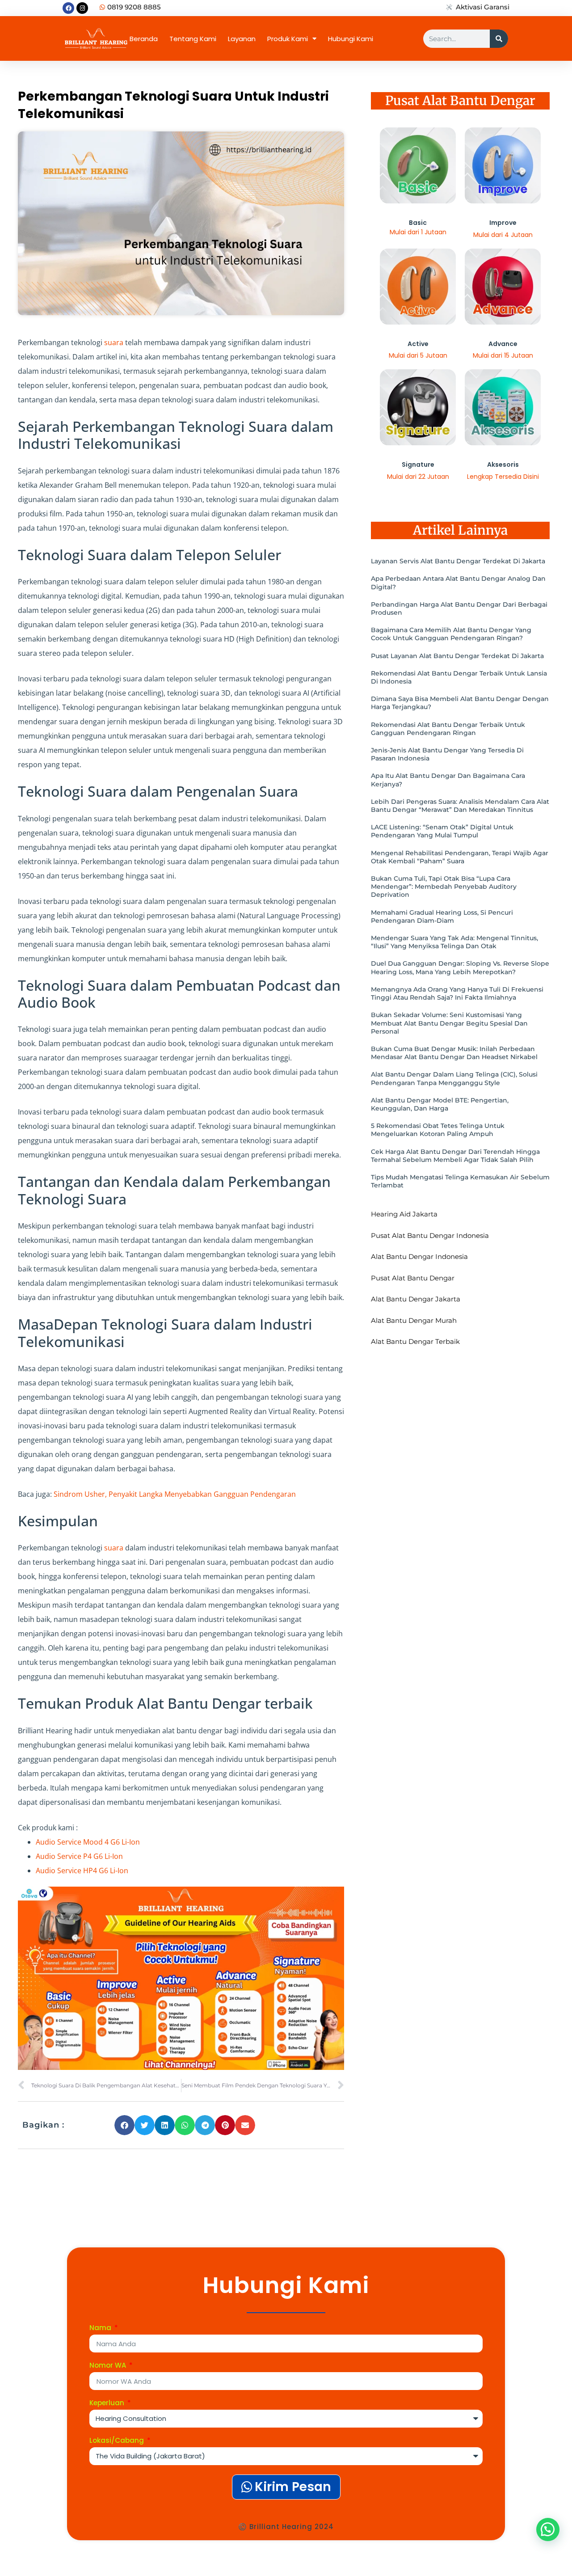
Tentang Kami (193, 39)
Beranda (144, 39)
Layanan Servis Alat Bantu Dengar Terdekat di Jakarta (458, 561)
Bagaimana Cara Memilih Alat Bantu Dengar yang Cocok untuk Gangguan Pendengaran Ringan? (451, 634)
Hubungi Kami (351, 39)
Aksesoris (503, 465)
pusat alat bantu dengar (413, 1278)
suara (114, 342)
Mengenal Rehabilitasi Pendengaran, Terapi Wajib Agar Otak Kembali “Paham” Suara (460, 857)
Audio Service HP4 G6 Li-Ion (82, 1871)
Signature (418, 465)
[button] (124, 2125)
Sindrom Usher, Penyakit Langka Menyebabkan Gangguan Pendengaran (175, 1494)
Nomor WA (109, 2366)
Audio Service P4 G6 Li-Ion (79, 1856)
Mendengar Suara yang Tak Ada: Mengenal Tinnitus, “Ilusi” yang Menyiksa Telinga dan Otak (454, 942)
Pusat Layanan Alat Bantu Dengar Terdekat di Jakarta (457, 656)
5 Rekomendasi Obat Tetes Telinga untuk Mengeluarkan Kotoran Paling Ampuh (438, 1130)
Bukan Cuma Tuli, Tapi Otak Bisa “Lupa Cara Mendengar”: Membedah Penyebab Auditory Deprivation (444, 887)
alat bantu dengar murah (414, 1320)
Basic (418, 223)
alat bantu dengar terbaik (415, 1341)
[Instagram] (82, 8)
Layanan (242, 39)
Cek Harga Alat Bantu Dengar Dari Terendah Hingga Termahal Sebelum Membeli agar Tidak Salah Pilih (455, 1156)
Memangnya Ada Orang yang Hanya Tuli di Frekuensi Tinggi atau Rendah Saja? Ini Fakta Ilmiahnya (457, 993)
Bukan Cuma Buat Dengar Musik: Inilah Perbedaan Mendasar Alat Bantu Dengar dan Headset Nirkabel (454, 1053)
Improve (503, 223)
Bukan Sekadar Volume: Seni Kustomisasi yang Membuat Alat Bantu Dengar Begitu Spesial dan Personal (449, 1023)
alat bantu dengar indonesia (419, 1256)
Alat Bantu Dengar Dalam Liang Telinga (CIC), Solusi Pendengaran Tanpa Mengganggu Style (454, 1078)
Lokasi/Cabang (118, 2441)
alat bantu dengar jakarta (416, 1299)
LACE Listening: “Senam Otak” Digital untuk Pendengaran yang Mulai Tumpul (442, 831)
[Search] (499, 39)
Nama (101, 2328)
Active (418, 344)
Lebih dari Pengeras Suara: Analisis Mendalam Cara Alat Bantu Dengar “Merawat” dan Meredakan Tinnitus (460, 806)
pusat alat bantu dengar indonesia (430, 1235)
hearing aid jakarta (404, 1214)
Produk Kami (288, 39)
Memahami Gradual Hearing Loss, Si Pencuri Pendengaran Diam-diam (442, 916)
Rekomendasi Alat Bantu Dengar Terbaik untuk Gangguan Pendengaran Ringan (448, 729)
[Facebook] (68, 8)
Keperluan (108, 2403)
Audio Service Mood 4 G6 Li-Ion (88, 1842)
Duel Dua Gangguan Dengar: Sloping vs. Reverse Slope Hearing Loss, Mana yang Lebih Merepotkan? (460, 967)
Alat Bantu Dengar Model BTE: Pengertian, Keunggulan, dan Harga (440, 1104)
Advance (503, 344)
